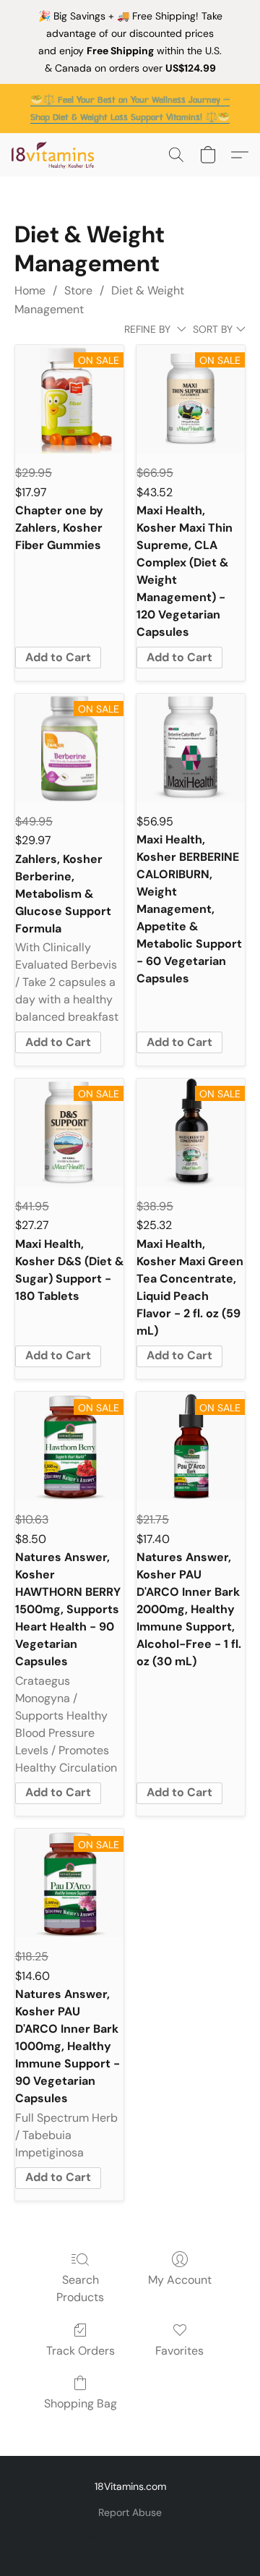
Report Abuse (130, 2512)
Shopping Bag (81, 2403)
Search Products (80, 2288)
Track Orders (81, 2351)
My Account (180, 2280)
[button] (55, 155)
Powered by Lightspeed (130, 2537)
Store (78, 290)
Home (30, 290)
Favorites (179, 2351)
